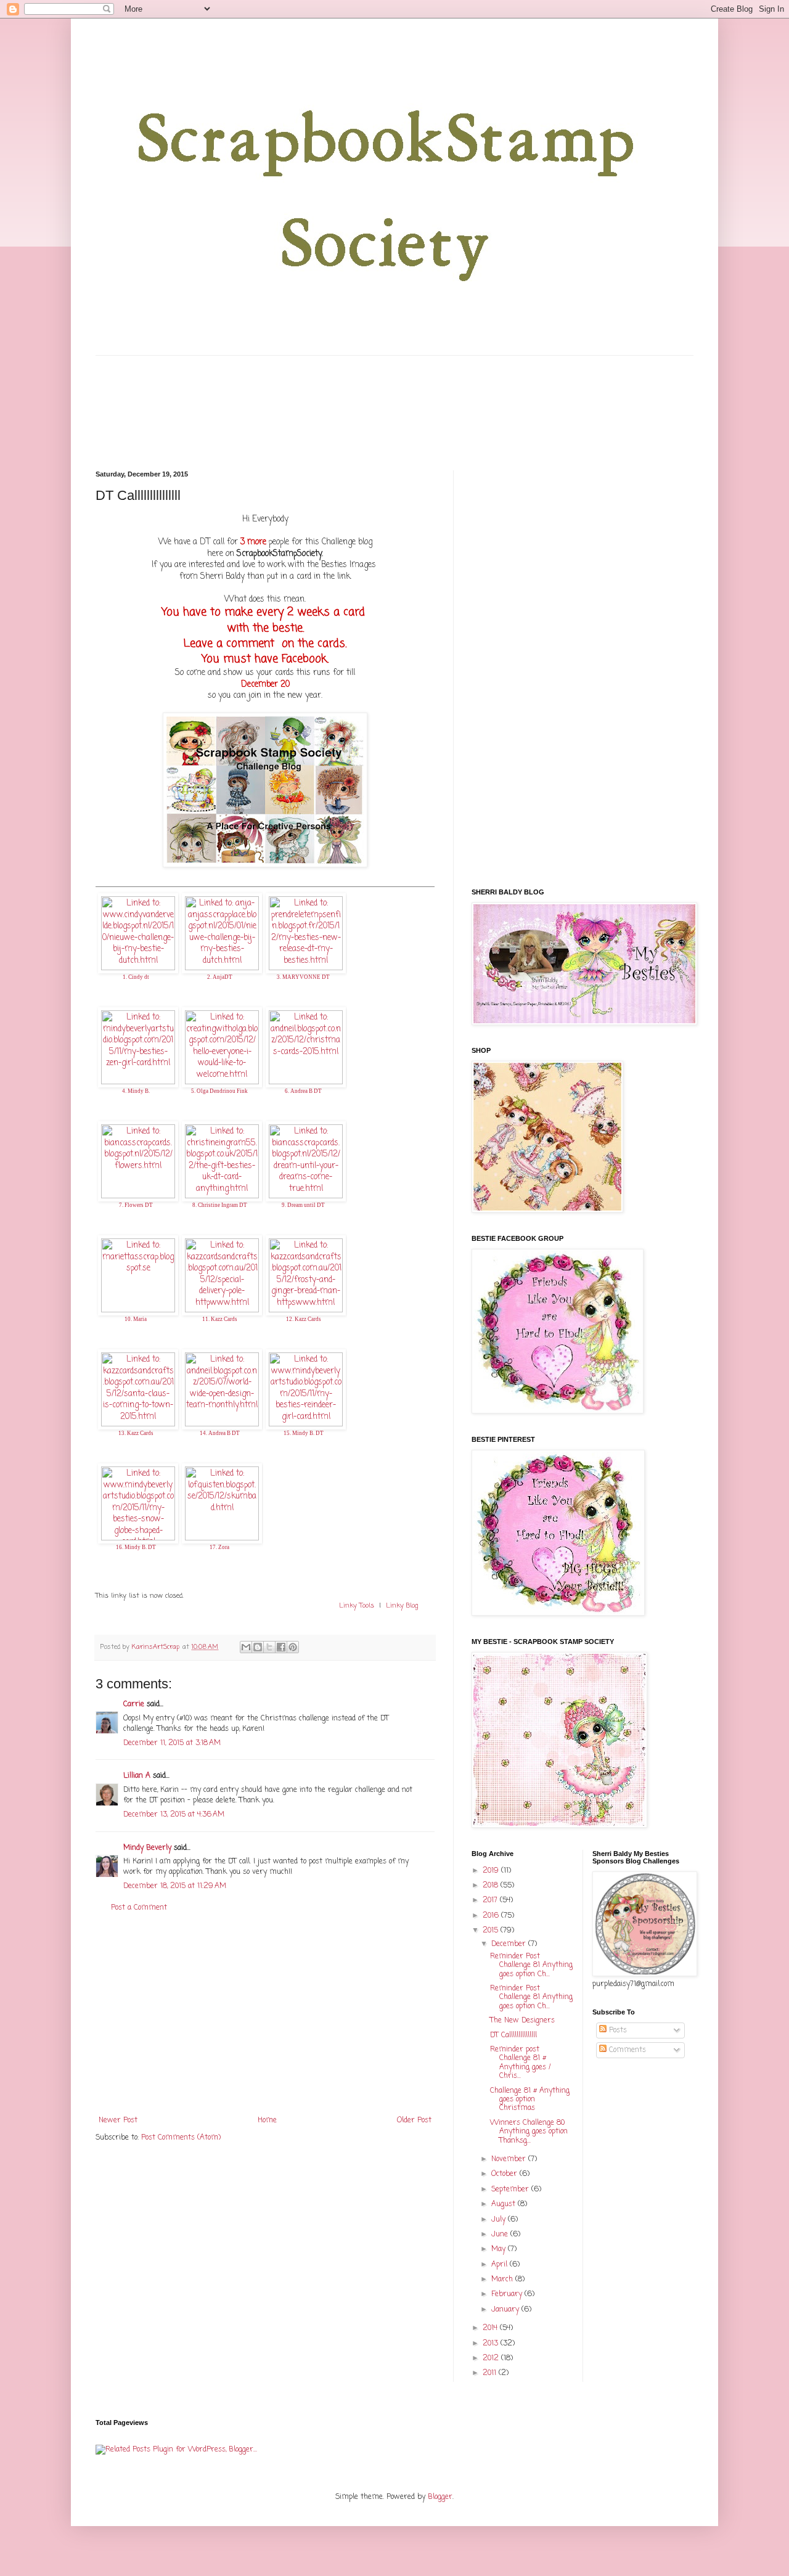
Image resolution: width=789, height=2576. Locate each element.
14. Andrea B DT (220, 1433)
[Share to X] (269, 1647)
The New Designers (522, 2021)
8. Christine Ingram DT (220, 1205)
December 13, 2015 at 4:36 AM (174, 1815)
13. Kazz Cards (136, 1433)
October (505, 2174)
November (510, 2159)
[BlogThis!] (258, 1647)
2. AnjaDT (220, 977)
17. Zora (219, 1547)
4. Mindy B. (136, 1091)
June (501, 2235)
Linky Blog (402, 1606)
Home (267, 2120)
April (501, 2265)
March (503, 2280)
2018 (492, 1886)
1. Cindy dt (136, 977)
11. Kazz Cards (220, 1319)
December (510, 1944)
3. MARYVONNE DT (303, 977)
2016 (492, 1916)
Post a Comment (139, 1908)
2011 (491, 2373)
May (500, 2249)
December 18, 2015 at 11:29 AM (175, 1886)
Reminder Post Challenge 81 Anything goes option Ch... (531, 1965)
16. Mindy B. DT (136, 1547)
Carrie (134, 1704)
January (506, 2310)
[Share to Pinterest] (293, 1647)
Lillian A (137, 1776)
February (508, 2294)
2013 (492, 2344)
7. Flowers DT (136, 1205)
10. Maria (136, 1319)
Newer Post (118, 2120)
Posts (617, 2030)
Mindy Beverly (147, 1848)
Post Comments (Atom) (181, 2138)
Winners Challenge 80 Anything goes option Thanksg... (529, 2132)
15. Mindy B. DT (304, 1433)
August (505, 2204)
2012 (492, 2358)
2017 (491, 1900)
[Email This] (246, 1647)
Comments (626, 2050)
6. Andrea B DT (303, 1091)
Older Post (414, 2120)
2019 (492, 1871)
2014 (491, 2328)
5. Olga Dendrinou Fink (219, 1091)
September (511, 2190)
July (500, 2220)
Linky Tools (357, 1606)
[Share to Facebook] (281, 1647)
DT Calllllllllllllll (513, 2035)
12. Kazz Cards (304, 1319)
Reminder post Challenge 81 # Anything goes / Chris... (521, 2063)
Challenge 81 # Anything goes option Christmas (530, 2100)
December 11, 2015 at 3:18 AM (172, 1743)
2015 (492, 1931)
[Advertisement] (265, 2014)
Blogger (440, 2497)
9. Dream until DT (303, 1205)
